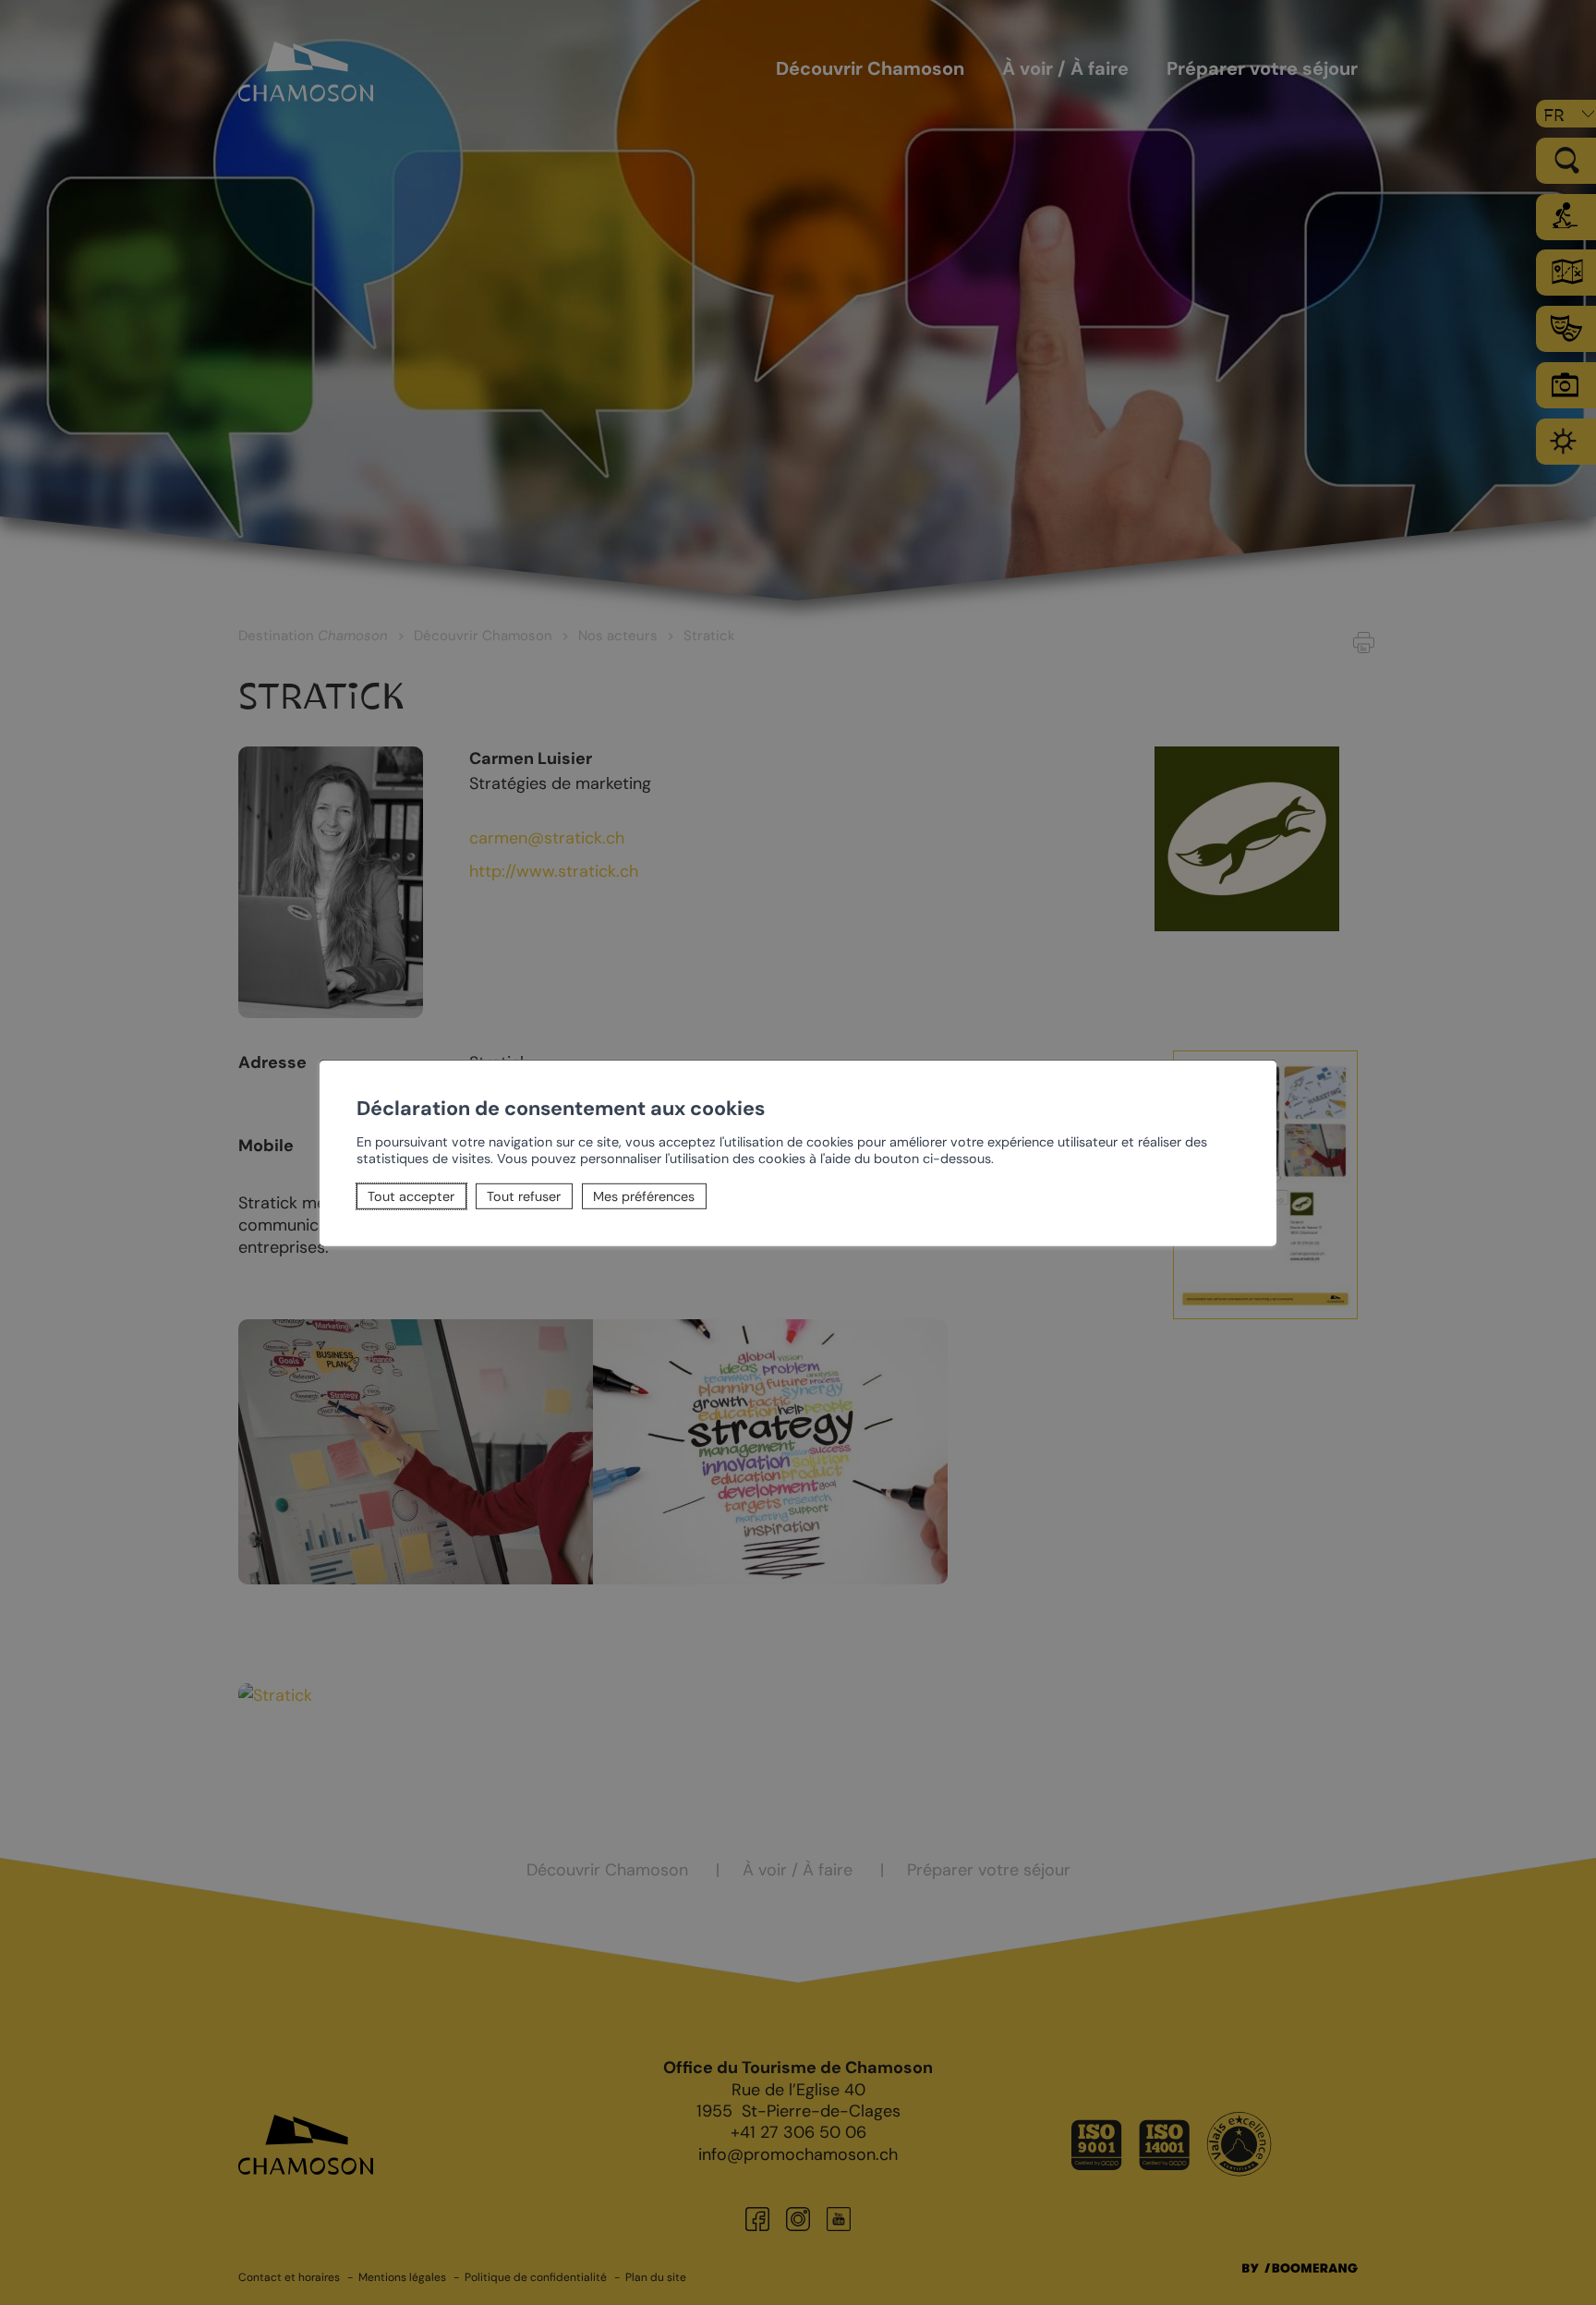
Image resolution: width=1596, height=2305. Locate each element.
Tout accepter (411, 1196)
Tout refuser (524, 1196)
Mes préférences (644, 1196)
